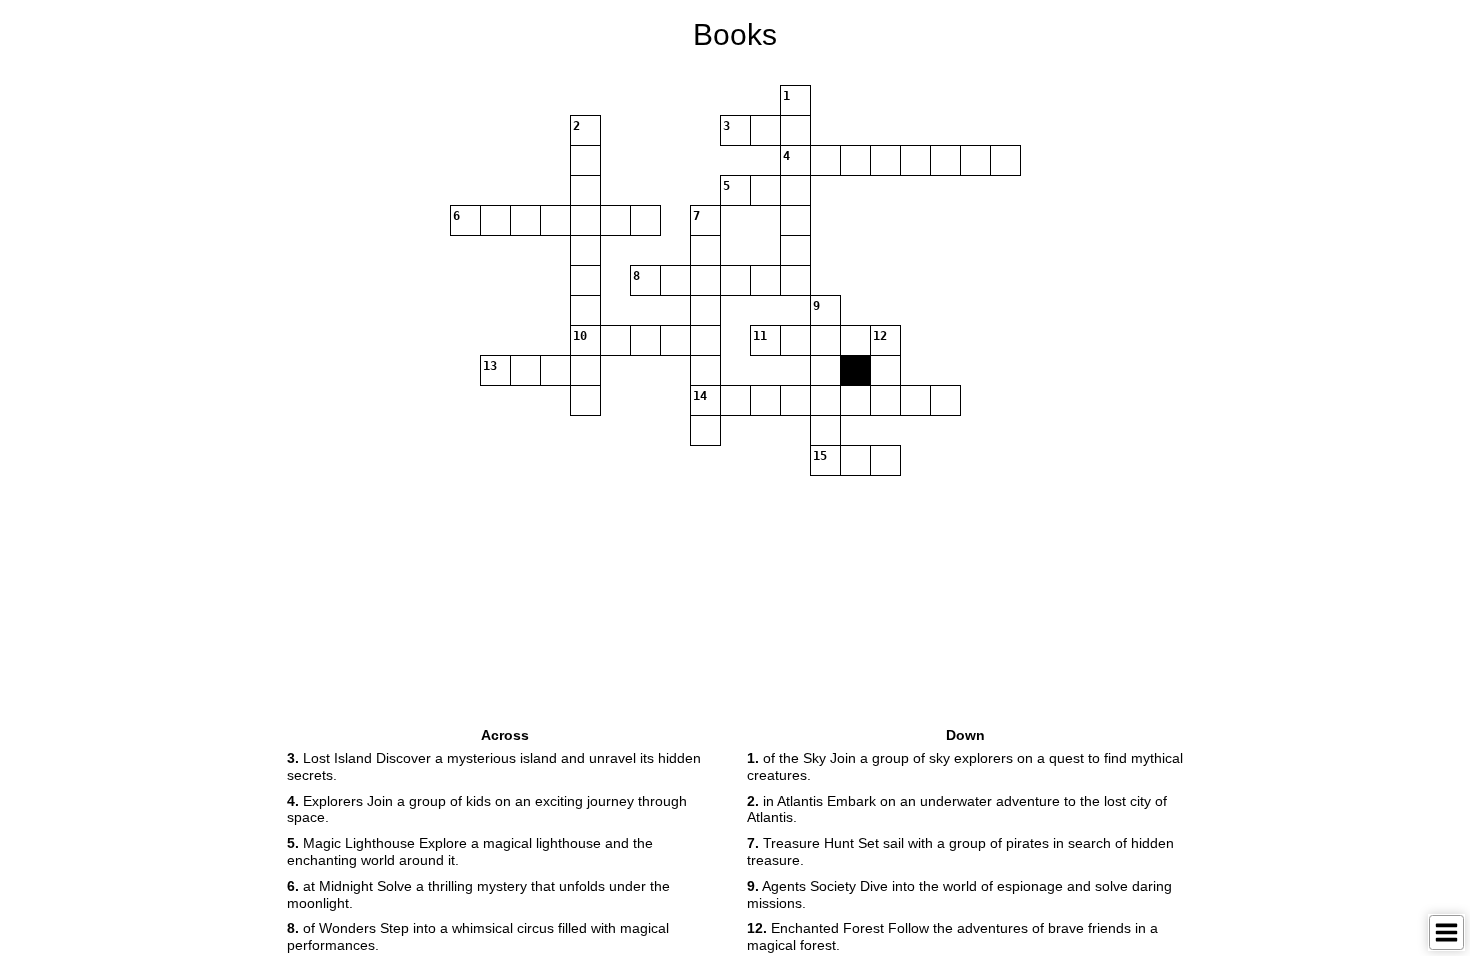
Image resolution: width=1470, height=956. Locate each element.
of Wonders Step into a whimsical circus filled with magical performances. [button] (478, 936)
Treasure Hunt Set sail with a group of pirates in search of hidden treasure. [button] (960, 851)
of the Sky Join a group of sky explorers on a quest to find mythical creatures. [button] (965, 766)
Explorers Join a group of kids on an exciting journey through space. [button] (487, 809)
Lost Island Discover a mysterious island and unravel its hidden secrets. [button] (494, 766)
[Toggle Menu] (1446, 932)
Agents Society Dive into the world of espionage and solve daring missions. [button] (959, 894)
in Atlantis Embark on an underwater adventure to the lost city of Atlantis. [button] (957, 809)
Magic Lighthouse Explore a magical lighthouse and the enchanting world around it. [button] (470, 851)
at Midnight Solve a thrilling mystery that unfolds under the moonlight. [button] (478, 894)
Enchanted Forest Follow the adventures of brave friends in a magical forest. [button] (952, 936)
